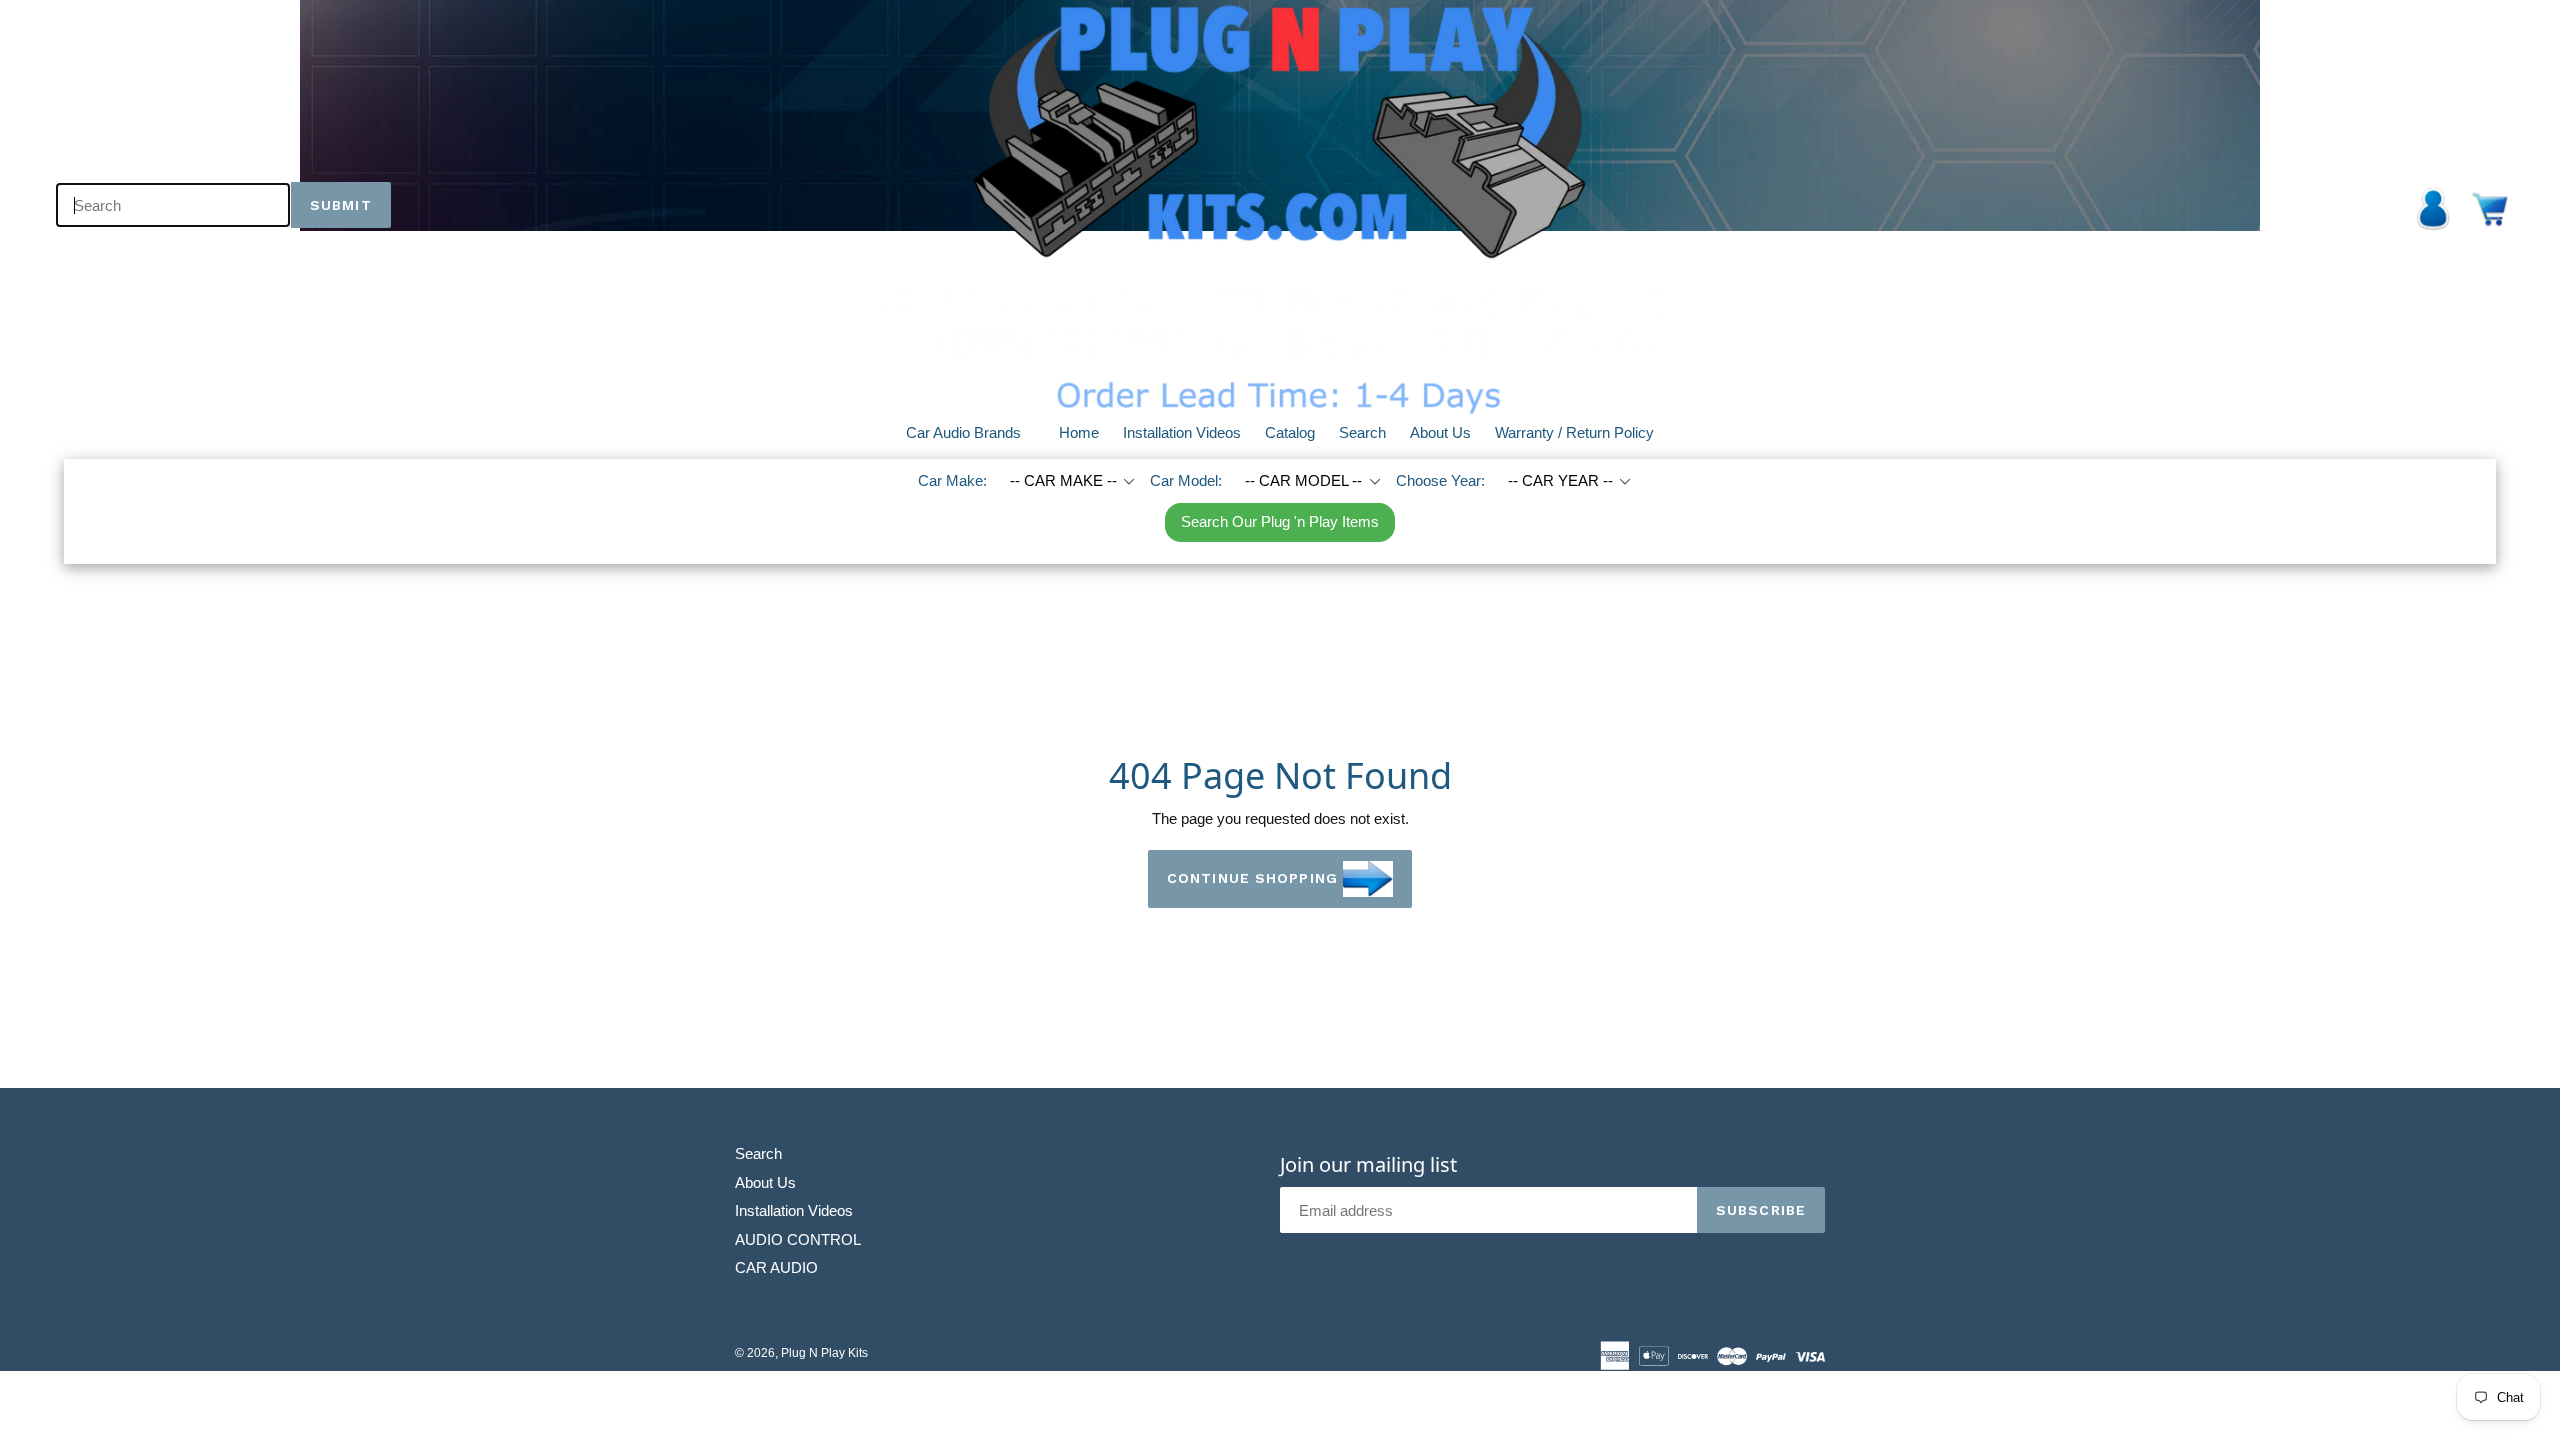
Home (1079, 432)
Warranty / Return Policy (1574, 432)
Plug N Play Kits (824, 1353)
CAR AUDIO (776, 1267)
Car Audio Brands (975, 432)
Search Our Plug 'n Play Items (1280, 521)
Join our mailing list (1368, 1165)
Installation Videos (1182, 432)
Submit (341, 205)
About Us (1440, 432)
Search (1362, 432)
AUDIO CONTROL (798, 1239)
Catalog (1290, 432)
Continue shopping (1252, 877)
